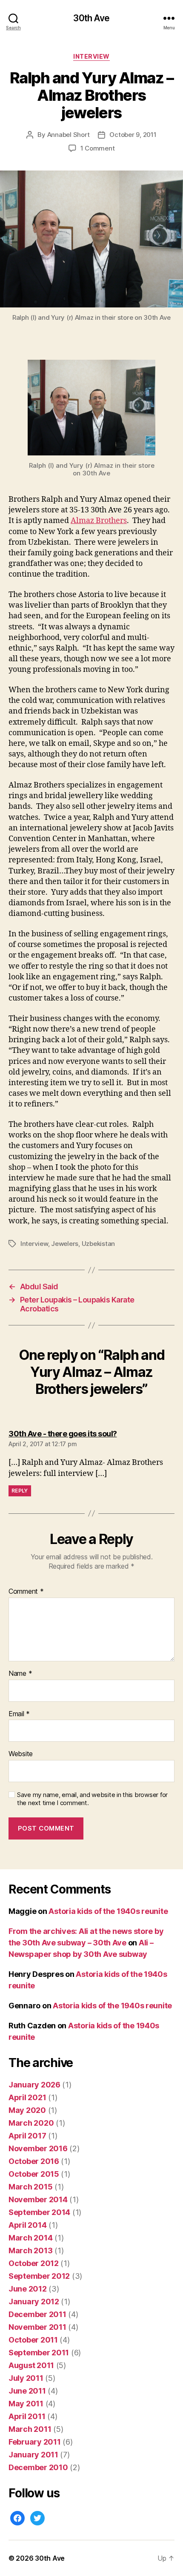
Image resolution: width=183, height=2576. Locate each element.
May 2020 (27, 2110)
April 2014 (27, 2225)
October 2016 (34, 2161)
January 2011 (33, 2455)
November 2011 (37, 2327)
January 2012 (34, 2302)
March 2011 (30, 2429)
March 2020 (31, 2123)
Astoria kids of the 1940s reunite (108, 1911)
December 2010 (38, 2467)
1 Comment (98, 148)
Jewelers (65, 1244)
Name (20, 1674)
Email (19, 1714)
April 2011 (27, 2416)
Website (21, 1754)
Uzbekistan (98, 1244)
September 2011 (39, 2353)
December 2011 (37, 2314)
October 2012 (34, 2263)
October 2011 (33, 2340)
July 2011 (26, 2378)
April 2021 (27, 2097)
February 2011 (35, 2442)
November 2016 (38, 2148)
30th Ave (91, 18)
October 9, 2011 (133, 135)
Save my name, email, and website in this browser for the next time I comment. (92, 1799)
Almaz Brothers (99, 521)
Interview (91, 56)
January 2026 (34, 2085)
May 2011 (26, 2404)
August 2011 (31, 2365)
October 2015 (34, 2174)
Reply (20, 1491)
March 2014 (30, 2238)
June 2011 (27, 2391)
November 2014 (38, 2199)
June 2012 (28, 2289)
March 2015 (30, 2187)
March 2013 (30, 2250)
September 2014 (39, 2212)
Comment (26, 1592)
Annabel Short (69, 135)
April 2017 (27, 2136)
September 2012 (39, 2276)
